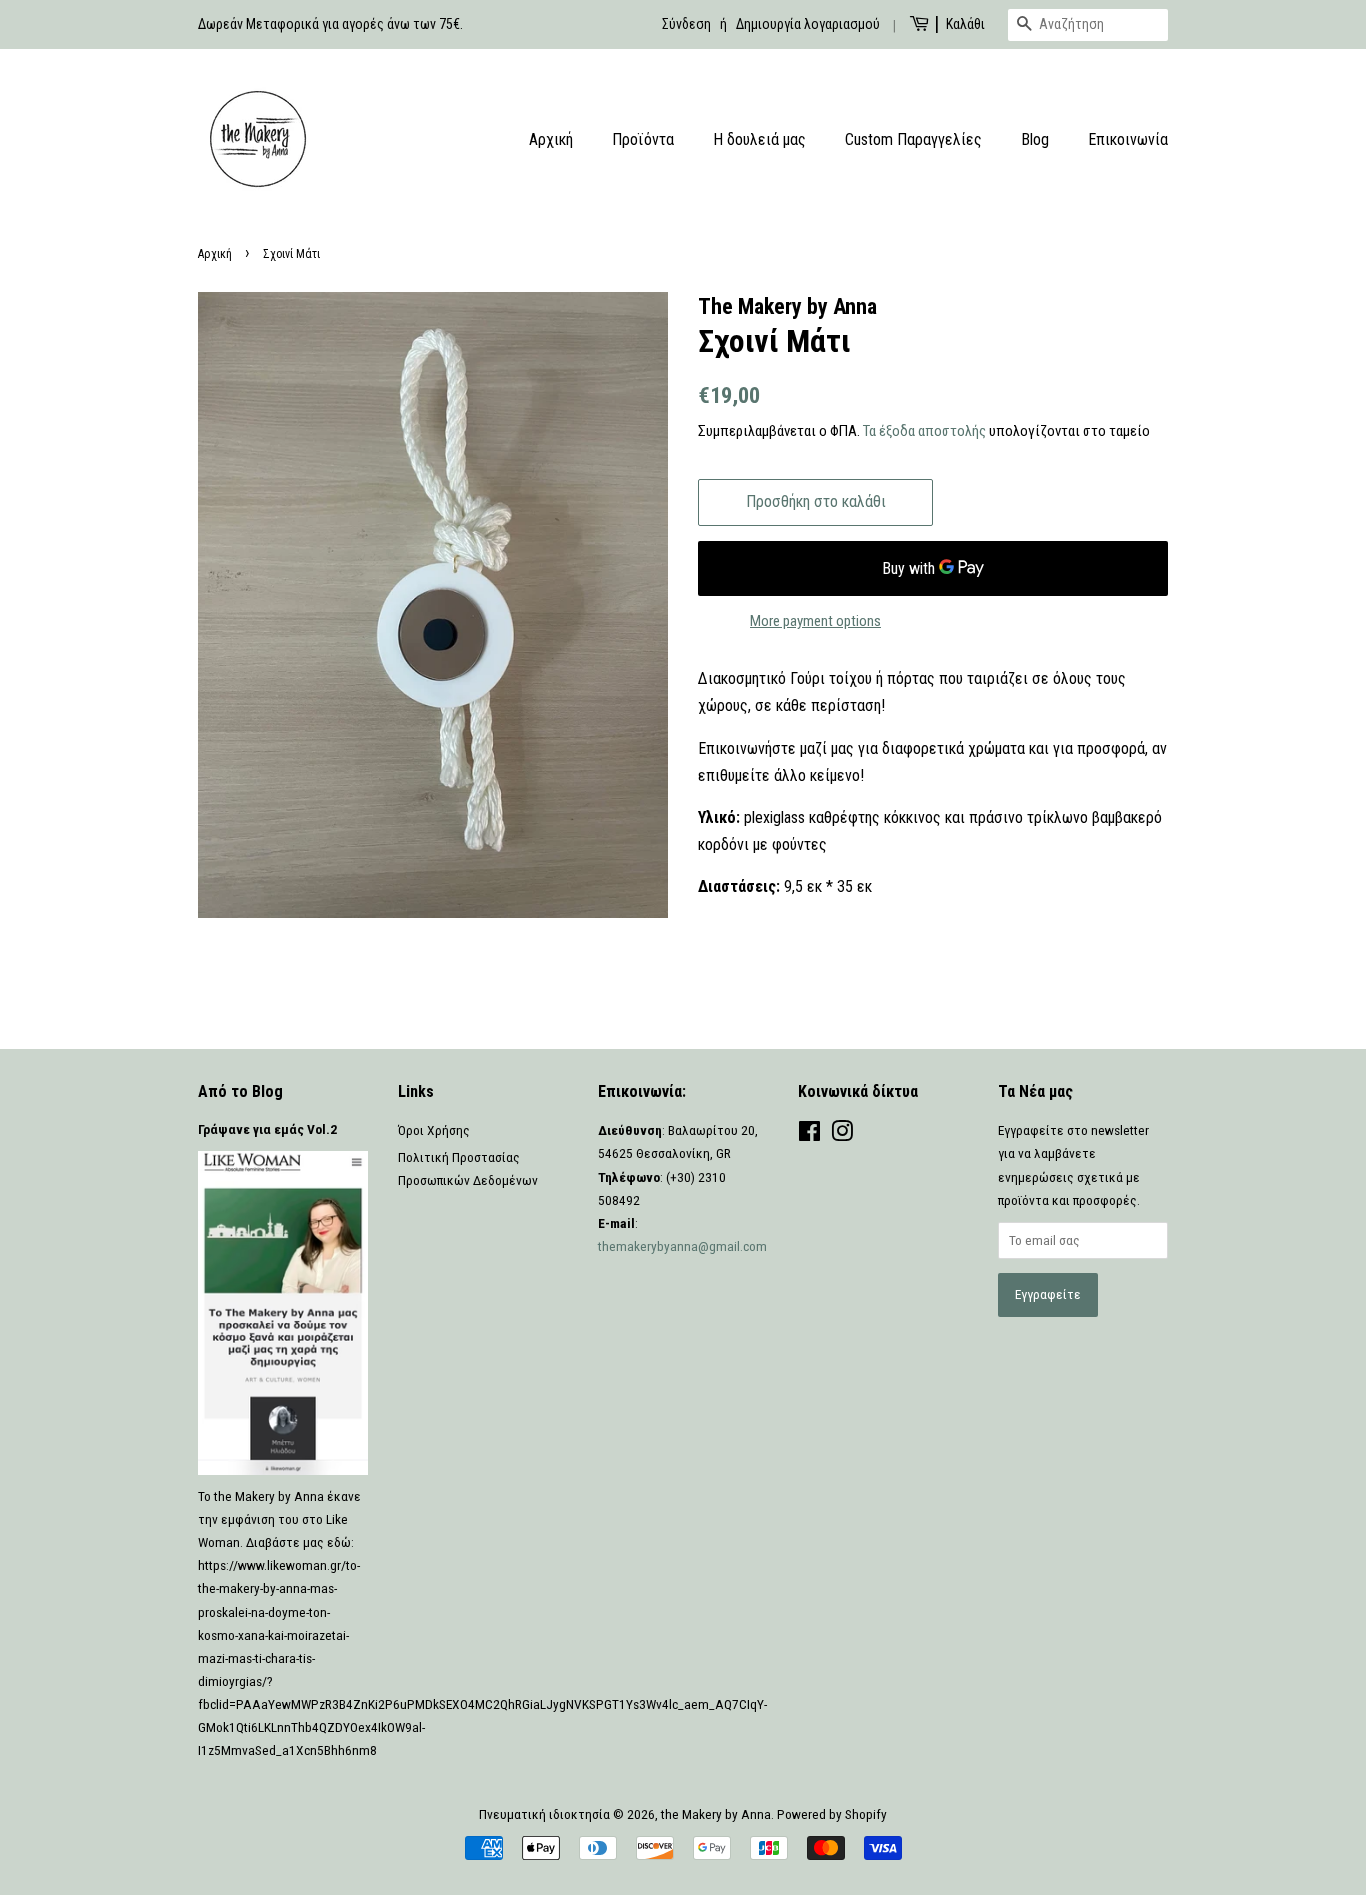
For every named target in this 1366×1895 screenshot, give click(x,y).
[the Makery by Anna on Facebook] (809, 1135)
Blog (1035, 139)
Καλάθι (965, 24)
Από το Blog (240, 1091)
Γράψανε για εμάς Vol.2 (267, 1129)
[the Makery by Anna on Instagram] (842, 1135)
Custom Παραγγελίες (913, 139)
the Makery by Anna (716, 1814)
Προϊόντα (643, 139)
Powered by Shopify (832, 1814)
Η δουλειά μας (759, 139)
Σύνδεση (686, 24)
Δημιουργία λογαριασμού (808, 24)
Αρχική (551, 139)
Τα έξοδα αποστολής (924, 431)
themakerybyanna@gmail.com (682, 1246)
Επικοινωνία (1128, 139)
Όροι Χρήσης (434, 1130)
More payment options (815, 621)
